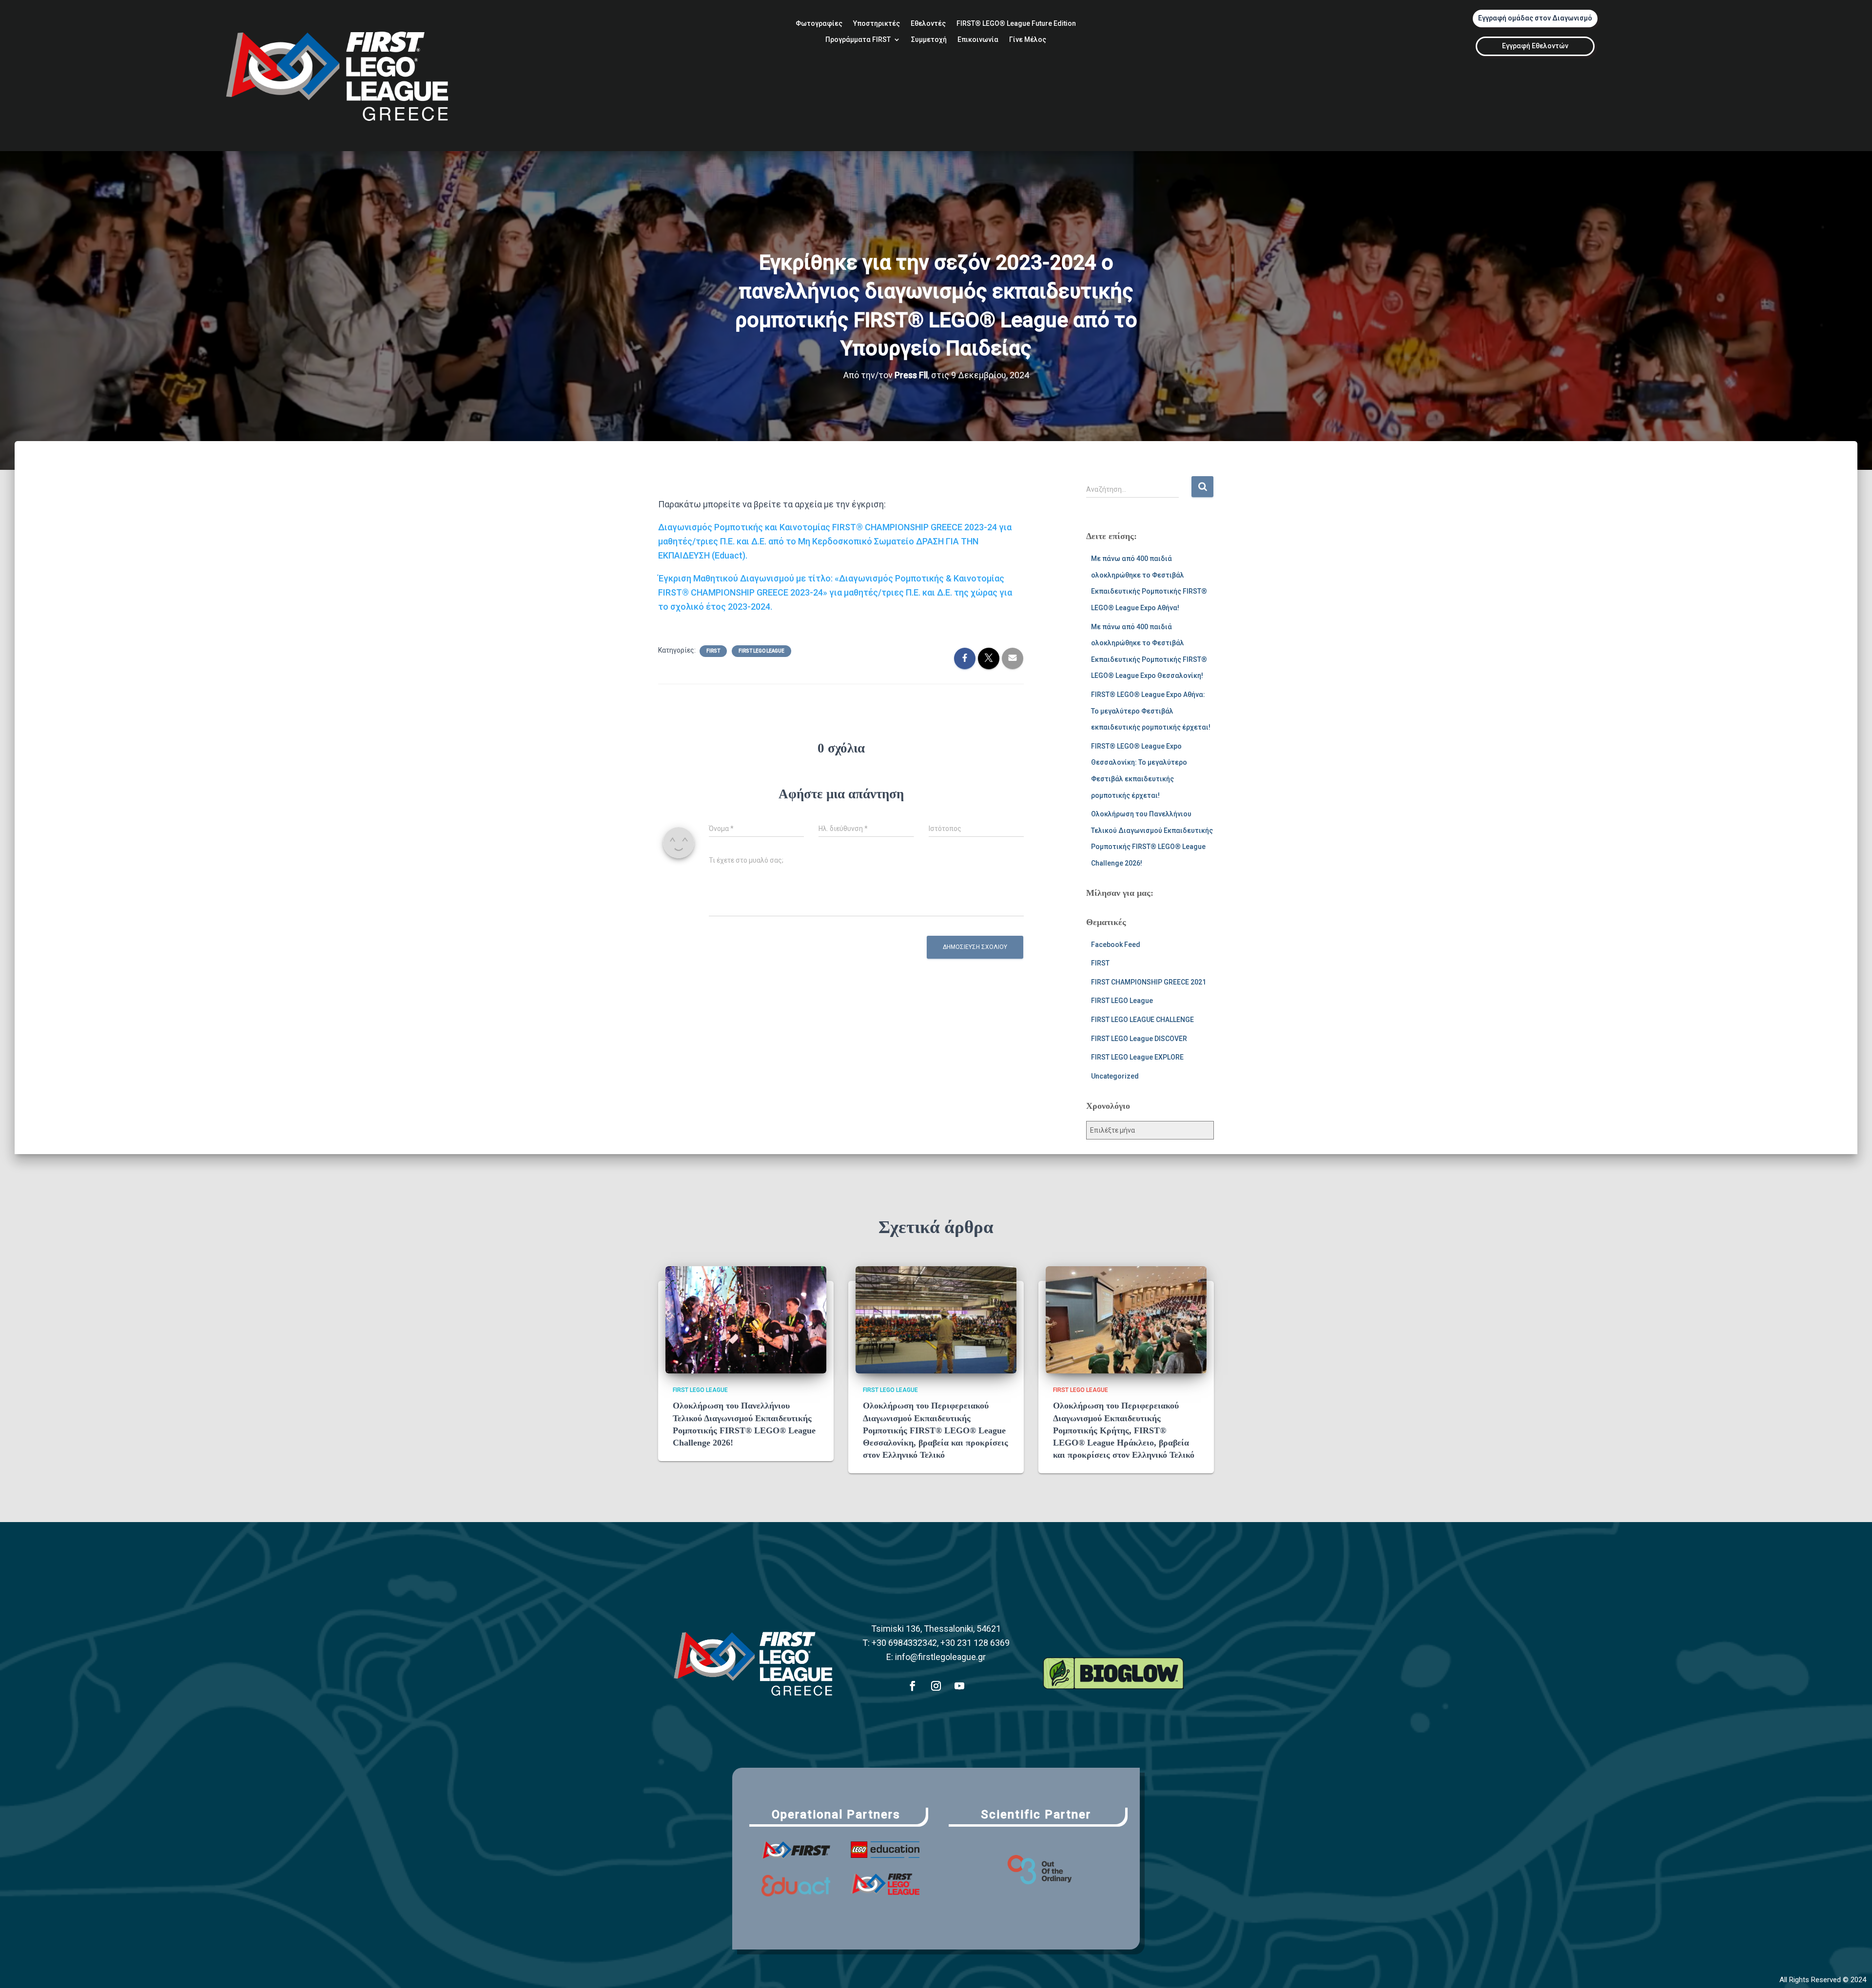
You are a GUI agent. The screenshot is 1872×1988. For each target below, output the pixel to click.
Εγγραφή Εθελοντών (1535, 46)
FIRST (713, 651)
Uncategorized (1115, 1076)
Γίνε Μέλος (1028, 40)
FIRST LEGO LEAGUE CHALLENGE (1142, 1020)
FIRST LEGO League (761, 651)
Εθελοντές (928, 24)
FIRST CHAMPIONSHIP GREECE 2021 (1149, 982)
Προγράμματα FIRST (858, 40)
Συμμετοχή (929, 40)
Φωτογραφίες (819, 24)
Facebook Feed (1116, 945)
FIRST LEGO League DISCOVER (1139, 1039)
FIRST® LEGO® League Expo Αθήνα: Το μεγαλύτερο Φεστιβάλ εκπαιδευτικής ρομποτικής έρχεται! (1151, 711)
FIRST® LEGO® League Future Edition (1016, 24)
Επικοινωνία (978, 40)
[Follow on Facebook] (913, 1686)
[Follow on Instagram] (936, 1686)
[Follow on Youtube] (959, 1686)
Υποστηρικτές (877, 24)
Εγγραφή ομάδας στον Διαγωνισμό (1535, 18)
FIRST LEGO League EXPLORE (1137, 1057)
